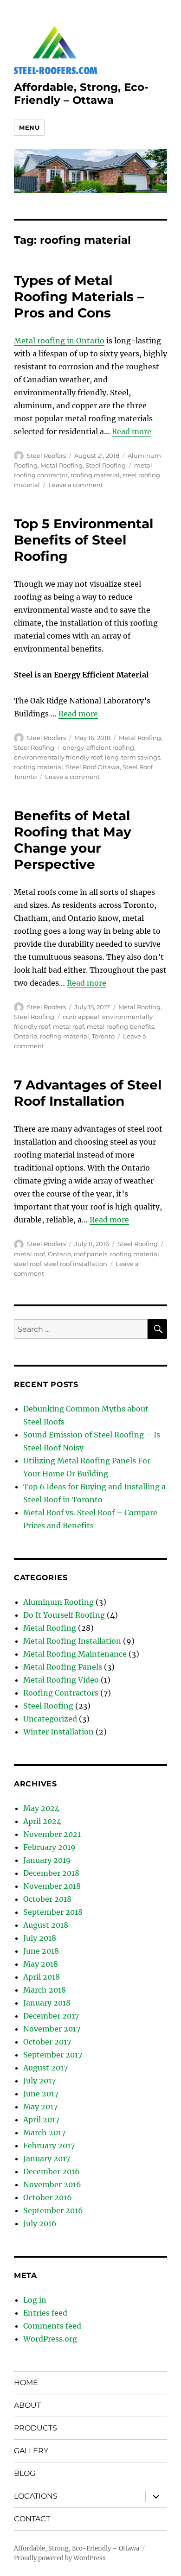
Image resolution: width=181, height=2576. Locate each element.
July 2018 (40, 1938)
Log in (35, 2300)
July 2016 (40, 2223)
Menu (29, 127)
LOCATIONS (36, 2496)
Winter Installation (58, 1732)
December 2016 (52, 2171)
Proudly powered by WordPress (60, 2558)
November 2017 (52, 2029)
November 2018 (52, 1886)
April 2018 (42, 1977)
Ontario (26, 1036)
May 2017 (40, 2107)
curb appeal (81, 1017)
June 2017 (41, 2094)
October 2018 (47, 1899)
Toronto (103, 1036)
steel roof (28, 1264)
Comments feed (52, 2326)
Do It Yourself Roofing (64, 1615)
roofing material (95, 475)
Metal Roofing (61, 465)
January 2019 (47, 1860)
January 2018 (47, 2003)
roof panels (90, 1254)
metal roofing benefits (120, 1026)
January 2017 (47, 2158)
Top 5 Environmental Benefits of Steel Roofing (84, 540)
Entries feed (45, 2313)
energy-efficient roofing (98, 747)
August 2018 (46, 1925)
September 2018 (53, 1912)
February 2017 (49, 2146)
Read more (132, 431)
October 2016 (48, 2197)
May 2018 (41, 1964)
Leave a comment (76, 485)
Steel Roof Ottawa (93, 767)
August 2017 (45, 2068)
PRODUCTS (36, 2428)
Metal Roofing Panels (63, 1667)
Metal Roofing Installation (72, 1641)
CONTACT (32, 2519)
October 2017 (47, 2042)
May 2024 (41, 1808)
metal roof (68, 1026)
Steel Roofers (46, 456)
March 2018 (45, 1990)
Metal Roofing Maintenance (75, 1654)
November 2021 (52, 1834)
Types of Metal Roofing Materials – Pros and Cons (79, 297)
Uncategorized (50, 1719)
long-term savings (133, 757)
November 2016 (52, 2184)
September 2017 (53, 2055)
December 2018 (51, 1873)
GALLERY (31, 2451)
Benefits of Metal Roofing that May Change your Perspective (73, 840)
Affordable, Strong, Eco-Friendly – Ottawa (81, 94)
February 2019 (49, 1847)
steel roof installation (76, 1264)
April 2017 (41, 2120)
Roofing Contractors (61, 1693)
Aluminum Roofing (58, 1602)
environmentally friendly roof (58, 757)
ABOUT (27, 2405)
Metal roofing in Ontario (59, 341)
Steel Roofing (106, 465)
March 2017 (44, 2133)
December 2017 (51, 2016)
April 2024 (42, 1821)
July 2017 (39, 2081)
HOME (26, 2383)
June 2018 (41, 1951)
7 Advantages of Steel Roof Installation (88, 1093)
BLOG (25, 2473)
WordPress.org (50, 2339)
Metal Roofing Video (61, 1680)
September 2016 (53, 2210)
